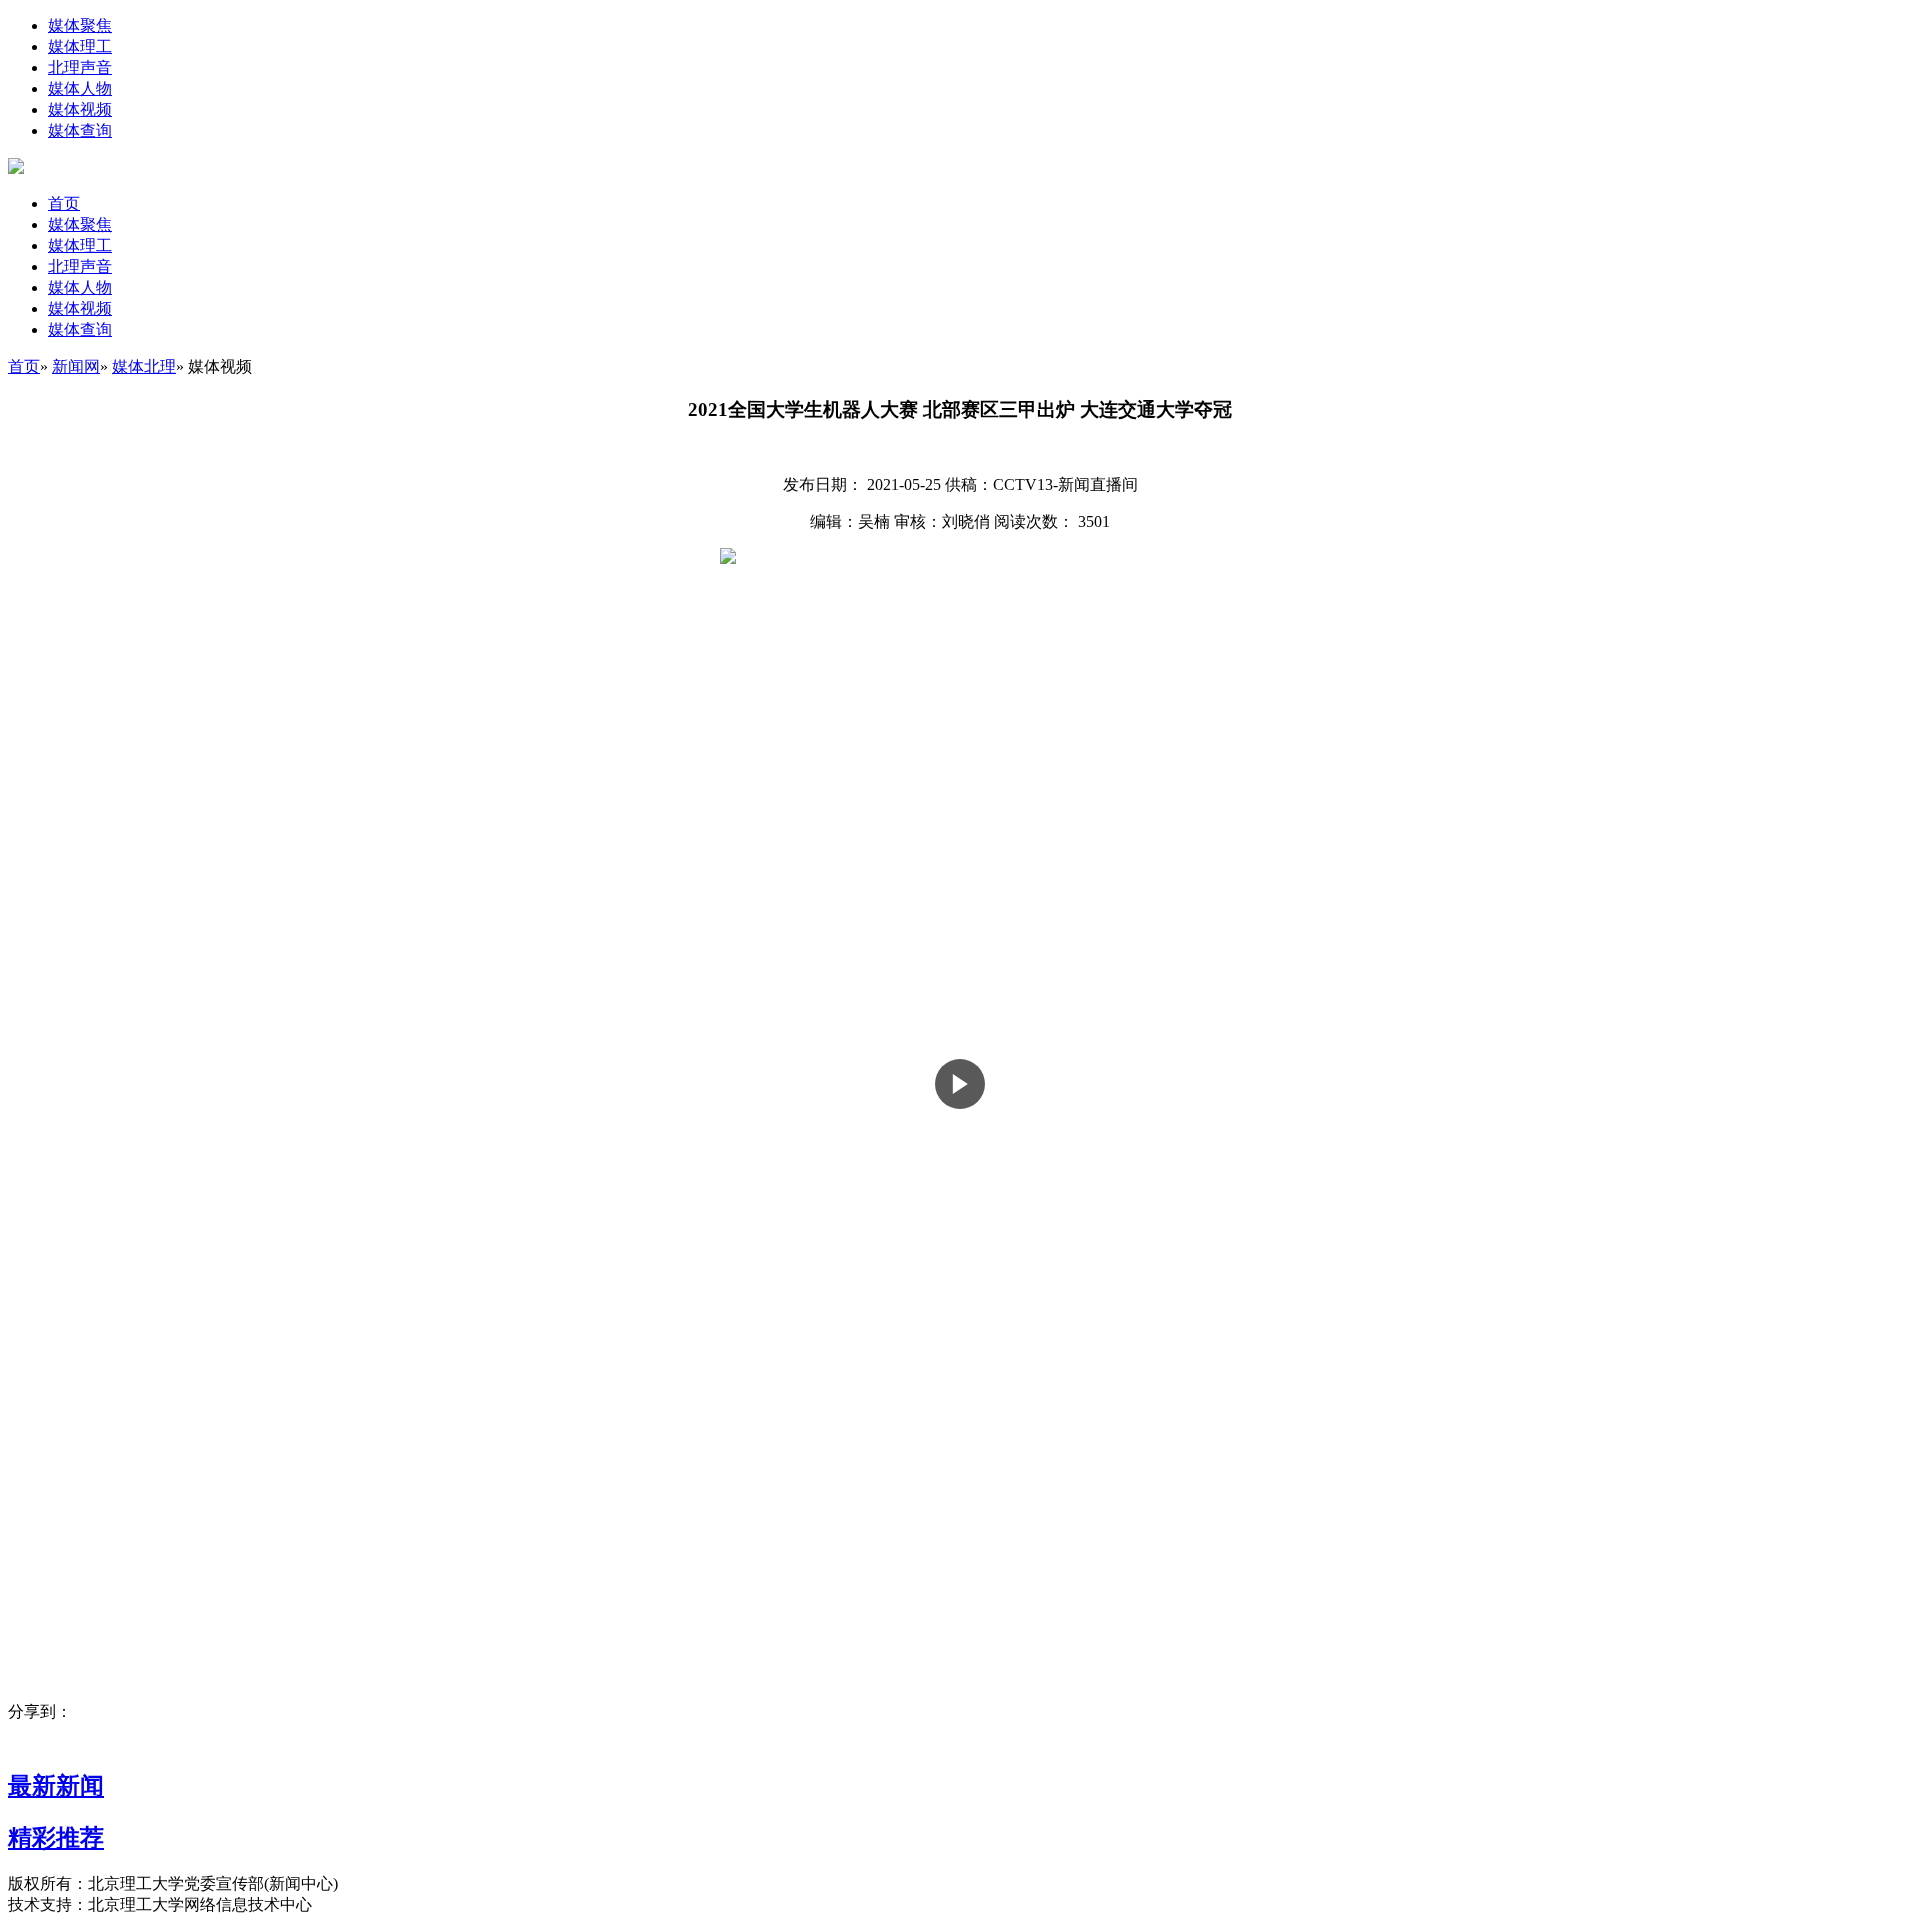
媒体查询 (80, 130)
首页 (64, 203)
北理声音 (80, 67)
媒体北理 (144, 366)
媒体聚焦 (80, 25)
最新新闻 (56, 1786)
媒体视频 (80, 109)
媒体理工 (80, 46)
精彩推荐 (56, 1838)
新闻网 (76, 366)
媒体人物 (80, 88)
